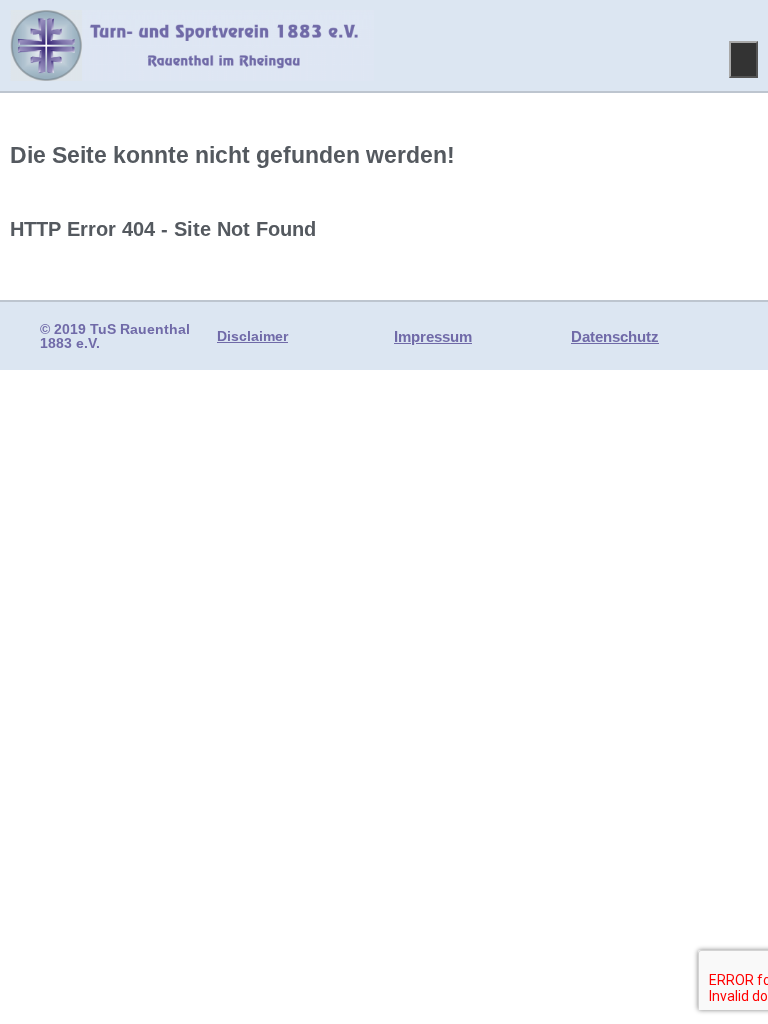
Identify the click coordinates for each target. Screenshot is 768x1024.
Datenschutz (615, 336)
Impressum (433, 336)
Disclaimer (252, 336)
